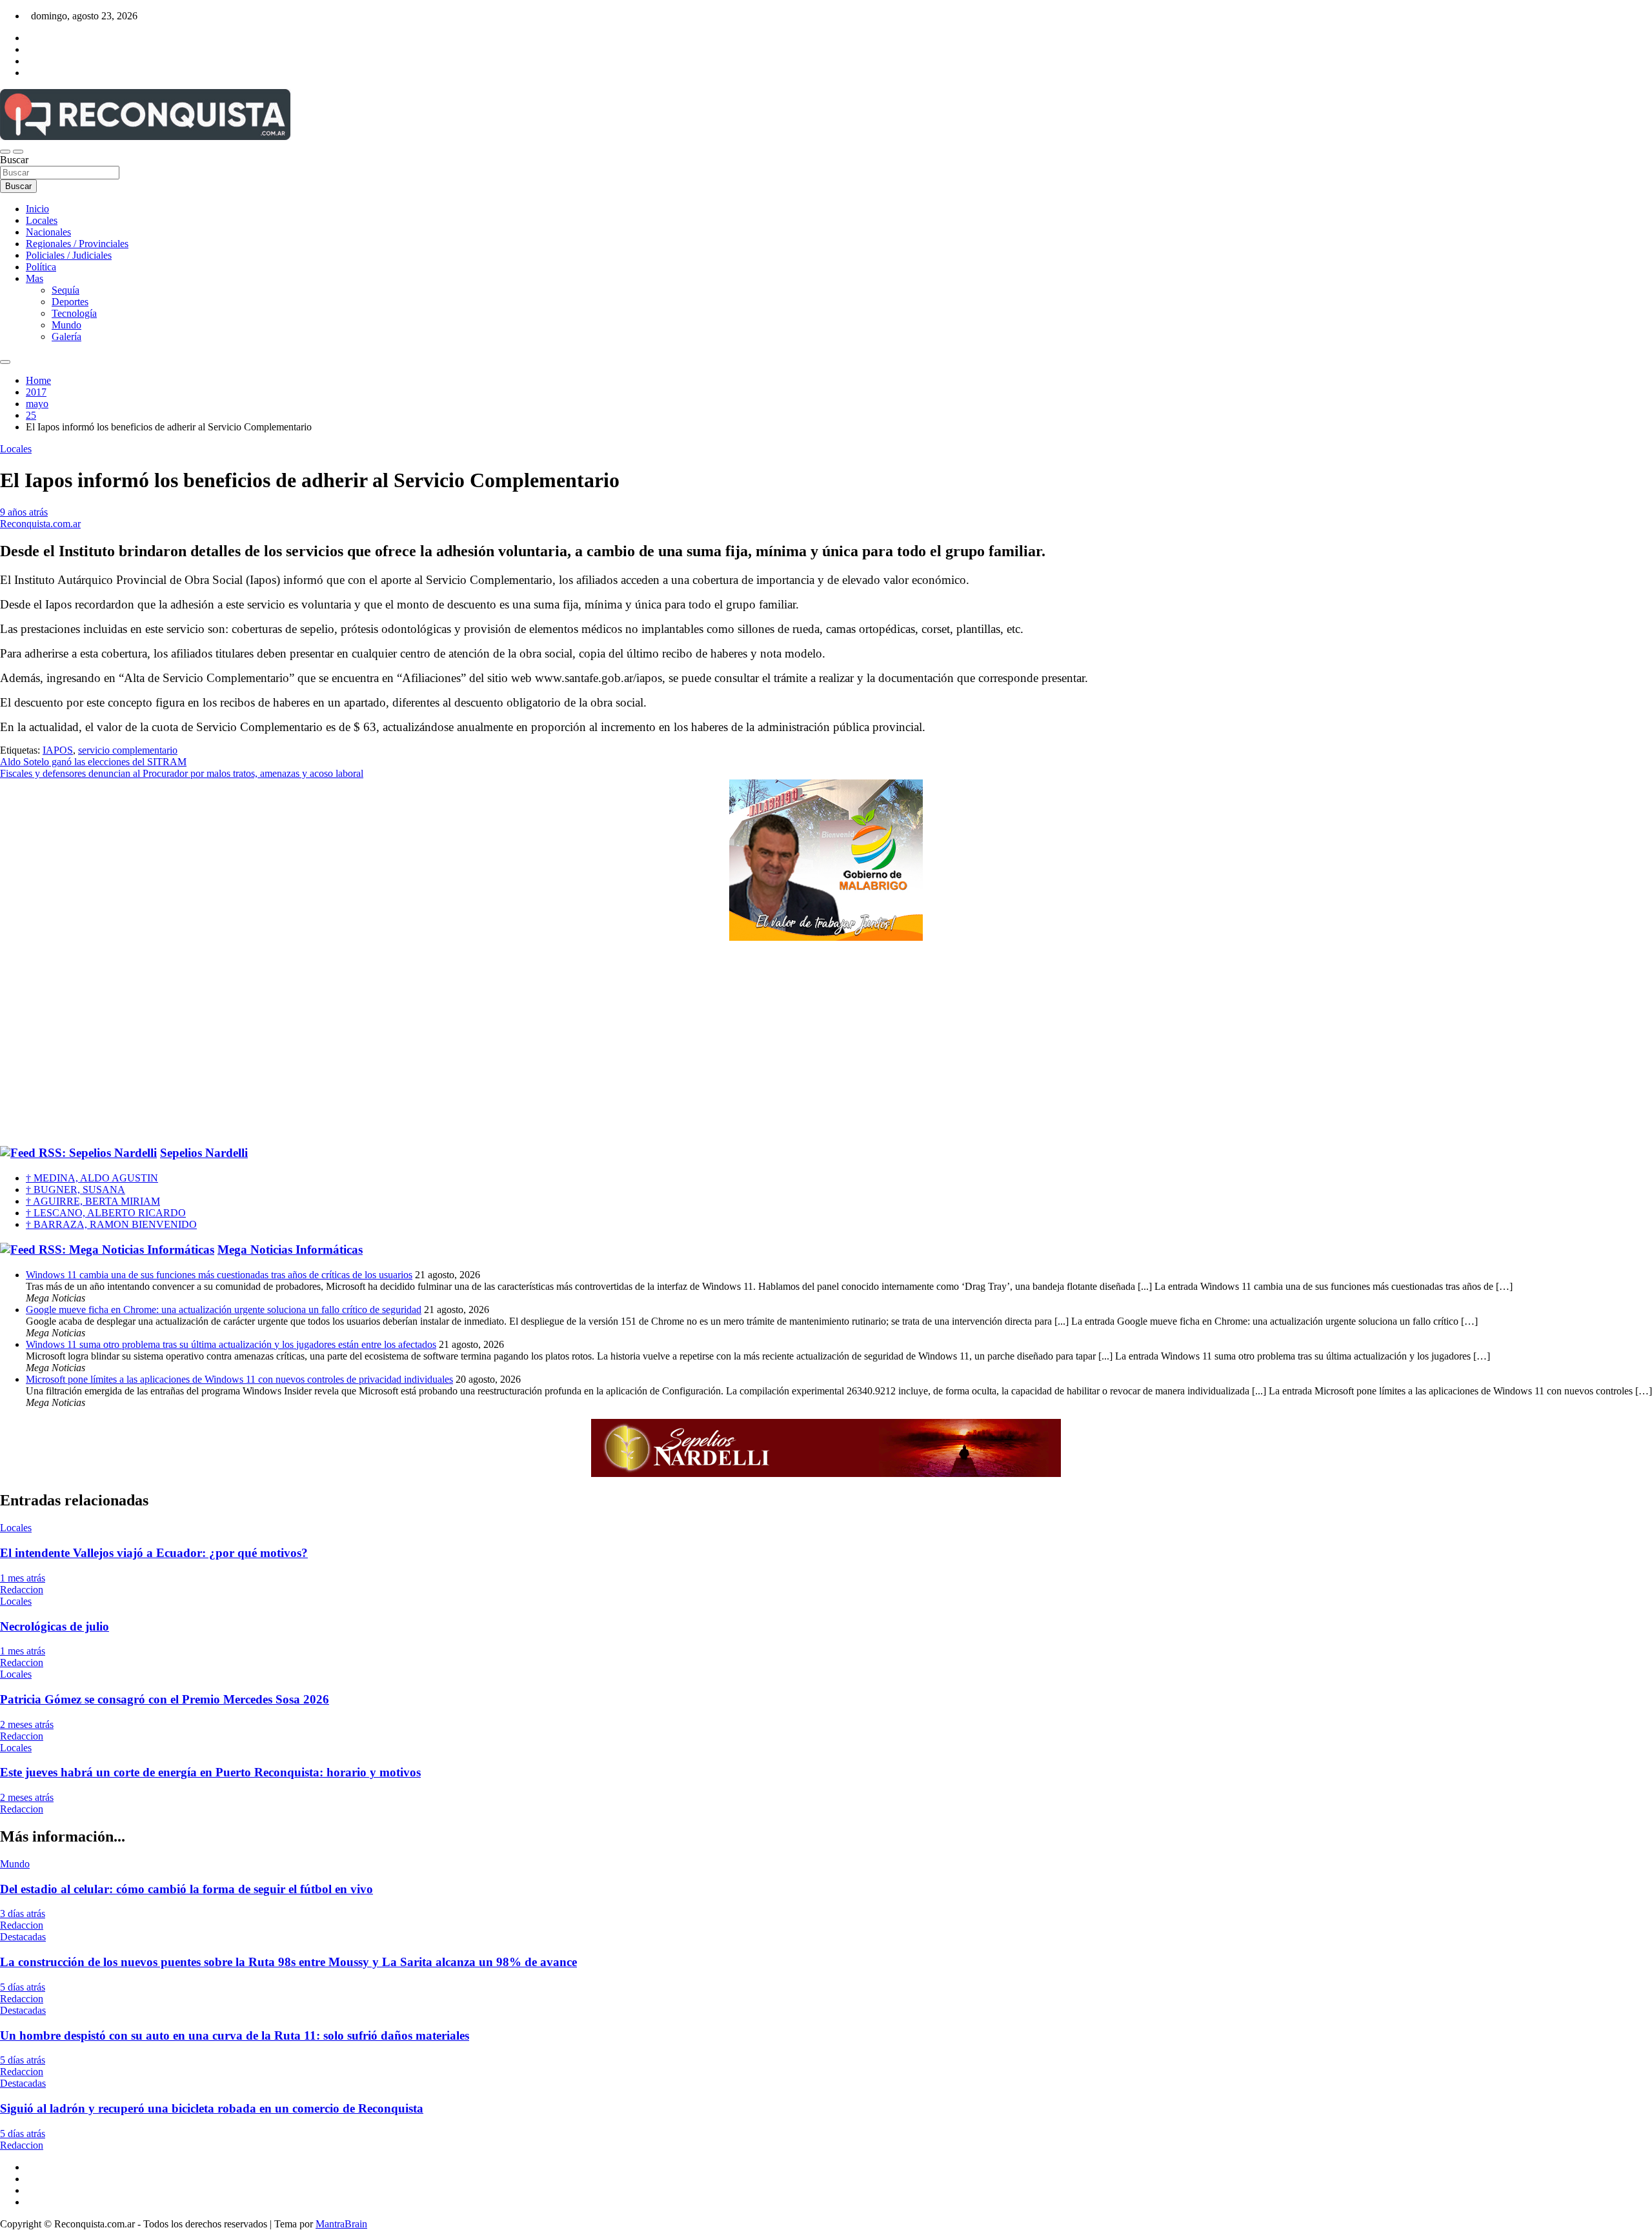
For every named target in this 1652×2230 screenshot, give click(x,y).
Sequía (65, 290)
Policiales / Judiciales (69, 255)
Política (41, 267)
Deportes (70, 302)
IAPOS (58, 750)
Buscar (14, 160)
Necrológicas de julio (55, 1626)
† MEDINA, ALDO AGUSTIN (92, 1178)
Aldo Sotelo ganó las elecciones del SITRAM (93, 762)
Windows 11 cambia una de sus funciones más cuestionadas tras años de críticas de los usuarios (219, 1275)
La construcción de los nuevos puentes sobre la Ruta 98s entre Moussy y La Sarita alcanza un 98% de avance (288, 1962)
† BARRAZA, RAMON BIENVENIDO (111, 1224)
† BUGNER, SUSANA (76, 1190)
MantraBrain (341, 2224)
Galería (66, 337)
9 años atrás (24, 512)
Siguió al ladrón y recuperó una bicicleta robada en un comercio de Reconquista (212, 2108)
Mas (35, 278)
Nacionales (48, 232)
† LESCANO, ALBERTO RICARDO (106, 1213)
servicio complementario (128, 750)
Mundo (66, 325)
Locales (42, 220)
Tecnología (74, 313)
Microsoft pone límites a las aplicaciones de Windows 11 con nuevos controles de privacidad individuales (239, 1379)
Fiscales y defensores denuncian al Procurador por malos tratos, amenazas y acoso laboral (182, 773)
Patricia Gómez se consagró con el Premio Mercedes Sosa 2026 (165, 1699)
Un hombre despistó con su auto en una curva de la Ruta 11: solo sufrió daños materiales (235, 2035)
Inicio (37, 209)
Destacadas (23, 1937)
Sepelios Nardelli (204, 1153)
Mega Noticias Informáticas (290, 1250)
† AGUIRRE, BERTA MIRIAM (93, 1201)
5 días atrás (23, 1987)
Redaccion (22, 1590)
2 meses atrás (27, 1724)
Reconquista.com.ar (40, 524)
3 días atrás (23, 1914)
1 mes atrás (23, 1578)
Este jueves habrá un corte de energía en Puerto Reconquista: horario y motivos (210, 1772)
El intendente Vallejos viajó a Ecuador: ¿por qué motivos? (154, 1553)
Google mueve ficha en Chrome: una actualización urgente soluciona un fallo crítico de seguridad (224, 1310)
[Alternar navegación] (5, 152)
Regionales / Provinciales (77, 244)
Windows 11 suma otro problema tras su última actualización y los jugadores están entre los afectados (231, 1344)
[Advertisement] (826, 1044)
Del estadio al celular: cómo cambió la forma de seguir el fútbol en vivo (186, 1889)
